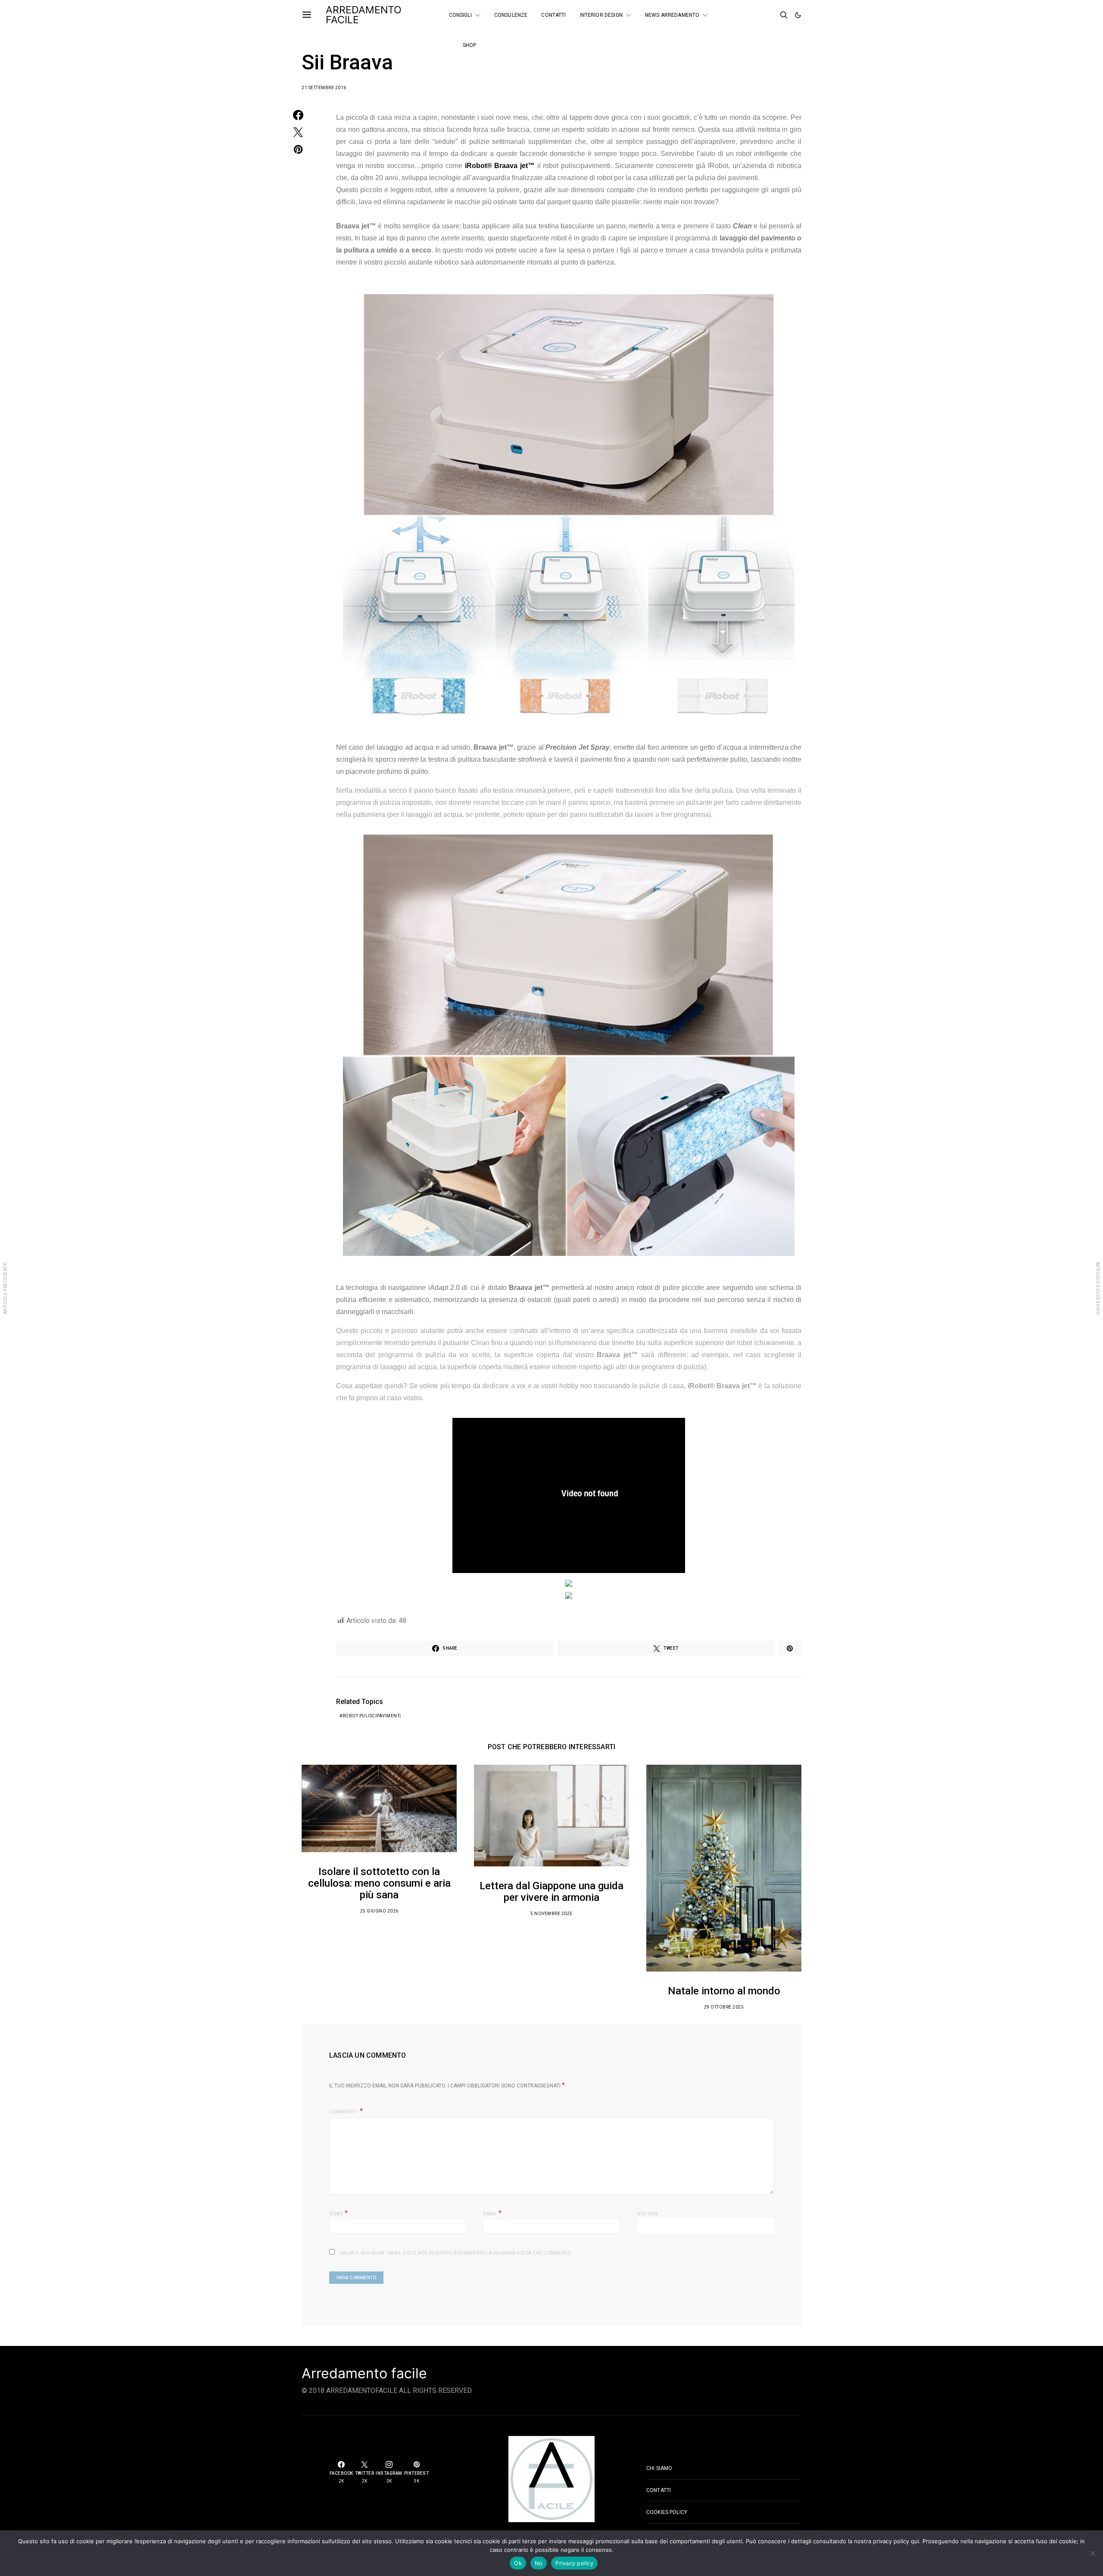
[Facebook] (748, 12)
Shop (470, 45)
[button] (798, 15)
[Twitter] (759, 12)
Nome (338, 2213)
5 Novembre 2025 (551, 1914)
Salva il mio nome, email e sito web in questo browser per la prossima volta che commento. (456, 2253)
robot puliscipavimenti (372, 1716)
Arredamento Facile (364, 15)
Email (492, 2213)
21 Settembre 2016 (324, 88)
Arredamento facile (364, 2374)
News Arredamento (672, 15)
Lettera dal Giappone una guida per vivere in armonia (551, 1892)
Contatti (553, 15)
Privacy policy (574, 2563)
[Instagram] (748, 19)
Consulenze (511, 15)
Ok (518, 2563)
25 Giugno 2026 (379, 1911)
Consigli (460, 15)
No (539, 2563)
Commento (344, 2112)
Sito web (648, 2214)
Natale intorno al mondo (724, 1991)
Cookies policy (667, 2512)
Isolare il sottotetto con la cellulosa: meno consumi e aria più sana (379, 1883)
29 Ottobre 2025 (724, 2007)
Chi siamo (659, 2468)
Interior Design (601, 15)
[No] (1092, 2553)
